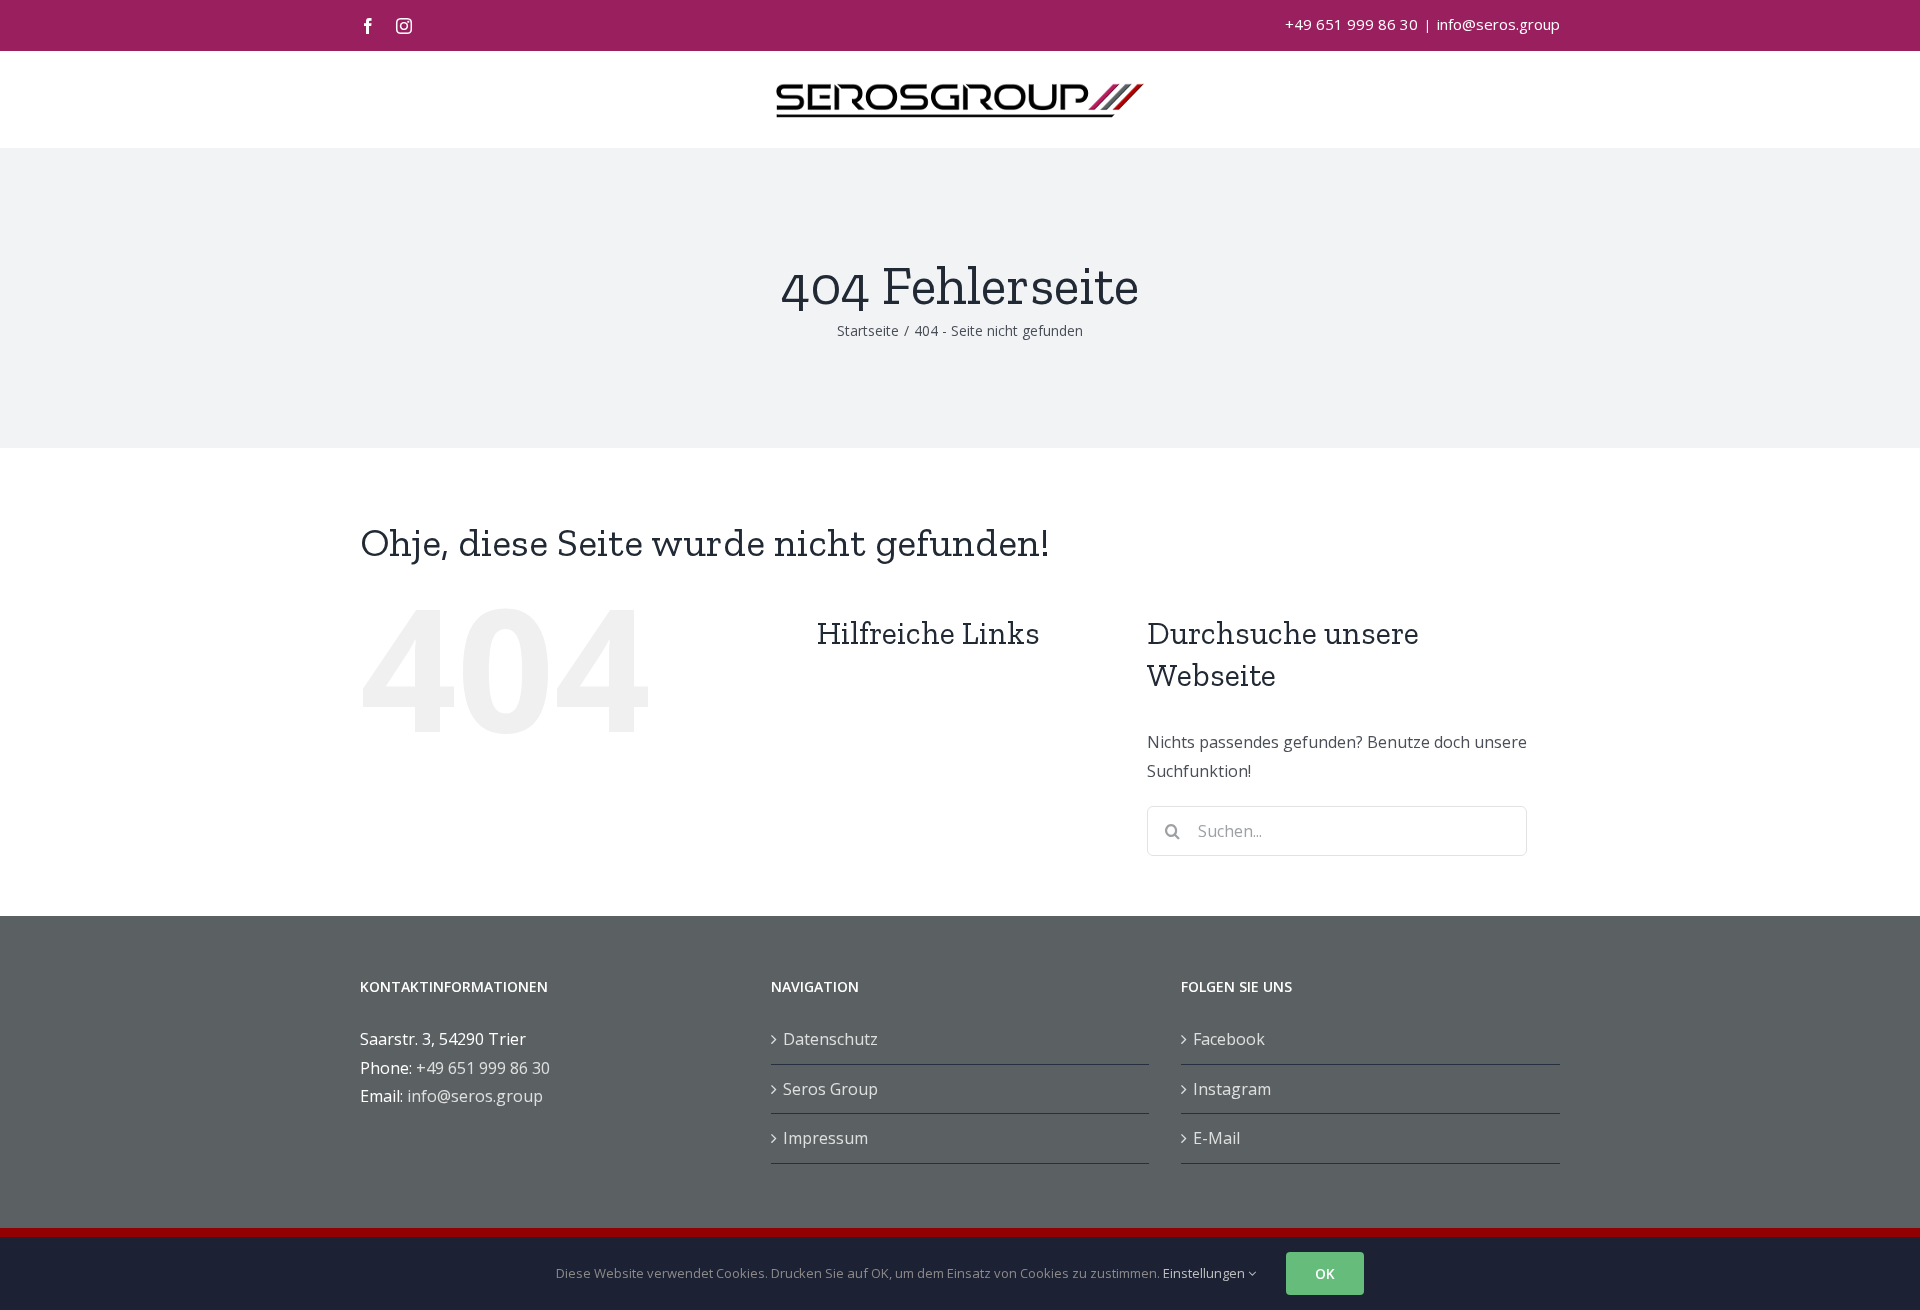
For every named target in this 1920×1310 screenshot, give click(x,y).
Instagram (1232, 1089)
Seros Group (830, 1089)
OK (1325, 1273)
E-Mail (1216, 1138)
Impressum (825, 1138)
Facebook (1229, 1039)
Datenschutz (830, 1039)
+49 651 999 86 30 (1351, 24)
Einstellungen (1205, 1273)
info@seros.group (1498, 24)
